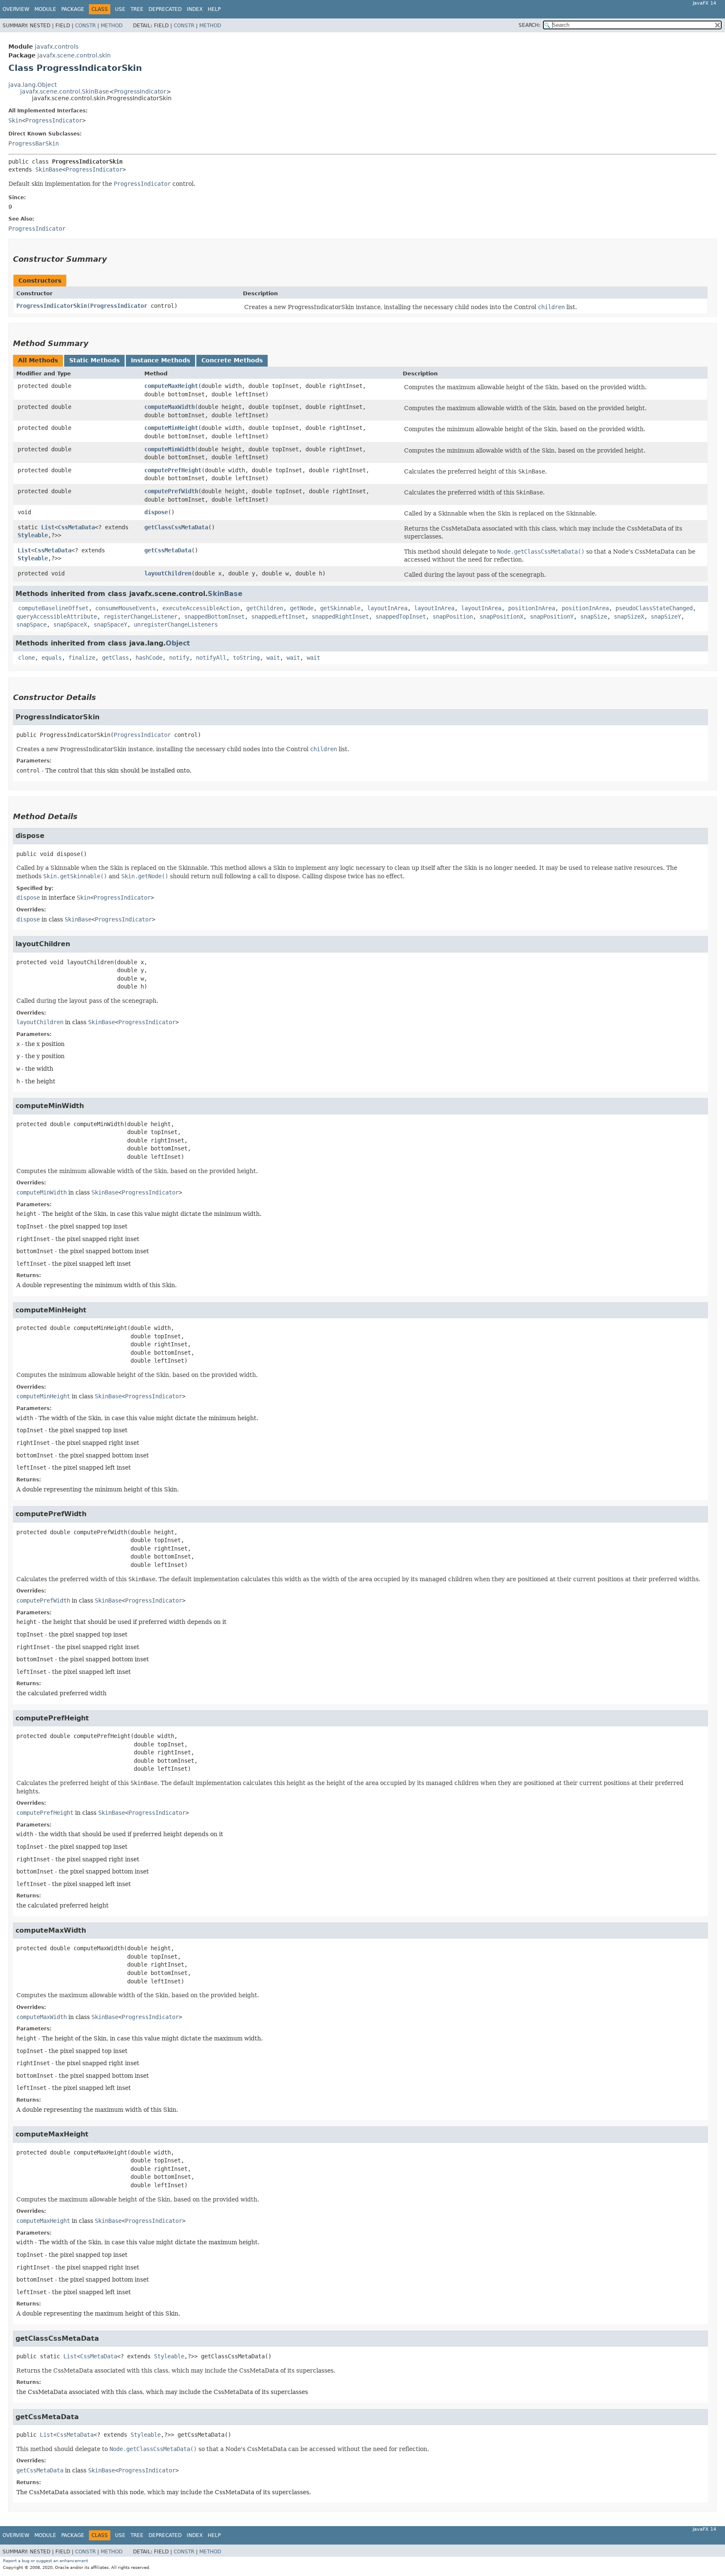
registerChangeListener (141, 617)
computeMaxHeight (171, 386)
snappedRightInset (340, 617)
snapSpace (31, 624)
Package (73, 9)
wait (273, 658)
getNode (302, 608)
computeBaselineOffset (53, 608)
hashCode (149, 658)
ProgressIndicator (140, 91)
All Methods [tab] (38, 360)
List (48, 527)
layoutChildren (168, 573)
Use (120, 9)
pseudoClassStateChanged (654, 608)
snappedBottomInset (214, 617)
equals (52, 658)
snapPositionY (552, 617)
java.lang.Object (33, 85)
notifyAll (211, 658)
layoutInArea (387, 608)
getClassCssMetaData (176, 527)
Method (112, 26)
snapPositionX (501, 617)
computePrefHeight (173, 470)
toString (246, 658)
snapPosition (453, 617)
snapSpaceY (110, 624)
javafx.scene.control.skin (74, 55)
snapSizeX (629, 617)
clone (26, 658)
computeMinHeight (171, 428)
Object (178, 643)
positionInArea (532, 608)
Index (195, 9)
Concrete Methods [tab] (232, 360)
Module (45, 9)
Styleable (33, 535)
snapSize (594, 617)
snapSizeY (666, 617)
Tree (137, 9)
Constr (85, 26)
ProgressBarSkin (34, 143)
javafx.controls (57, 47)
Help (214, 9)
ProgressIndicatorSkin (52, 306)
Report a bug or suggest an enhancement (46, 2561)
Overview (16, 9)
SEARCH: (529, 25)
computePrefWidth (171, 491)
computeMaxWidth (170, 407)
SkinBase (49, 169)
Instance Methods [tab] (160, 360)
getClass (115, 658)
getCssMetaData (168, 550)
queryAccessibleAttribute (57, 617)
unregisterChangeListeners (176, 624)
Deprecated (165, 9)
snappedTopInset (401, 617)
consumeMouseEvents (125, 608)
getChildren (265, 608)
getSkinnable (340, 608)
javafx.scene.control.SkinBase (65, 91)
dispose (156, 512)
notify (179, 658)
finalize (82, 658)
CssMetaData (76, 527)
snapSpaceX (70, 624)
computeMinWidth (170, 449)
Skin (15, 120)
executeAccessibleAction (201, 608)
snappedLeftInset (278, 617)
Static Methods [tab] (94, 360)
